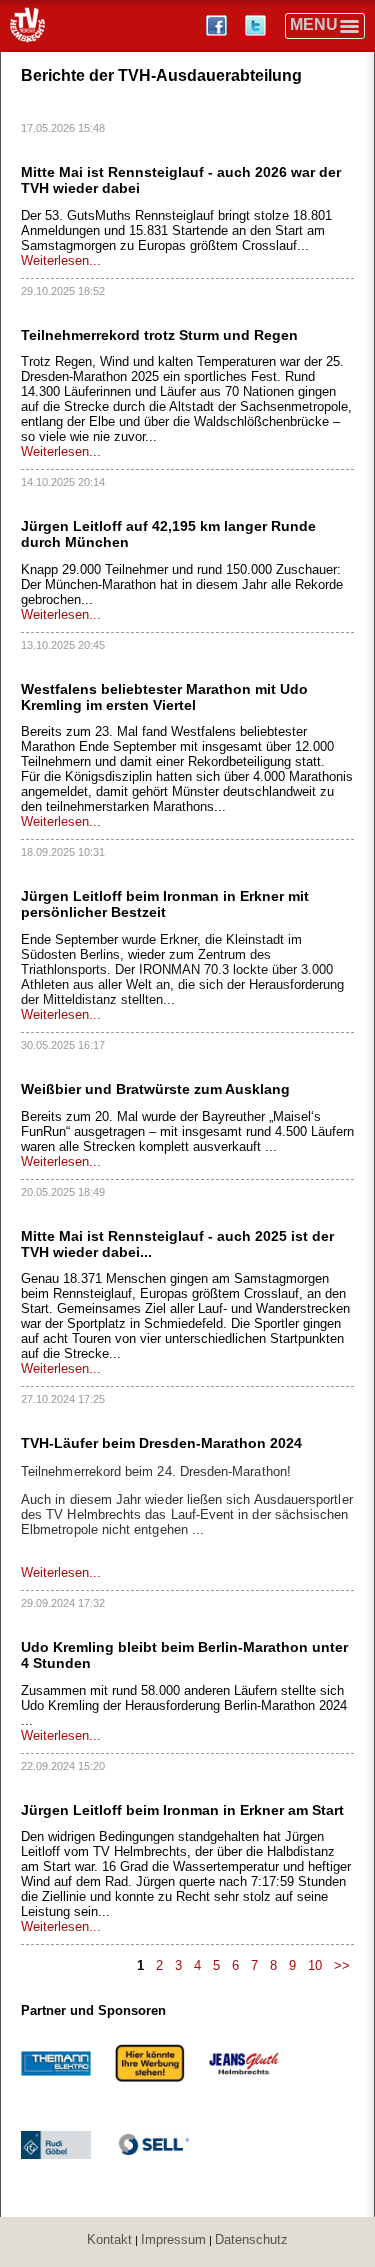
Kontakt (109, 2239)
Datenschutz (251, 2239)
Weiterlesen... (61, 260)
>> (342, 1965)
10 (315, 1965)
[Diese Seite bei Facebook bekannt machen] (218, 25)
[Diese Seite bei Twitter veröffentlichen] (257, 25)
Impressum (173, 2239)
